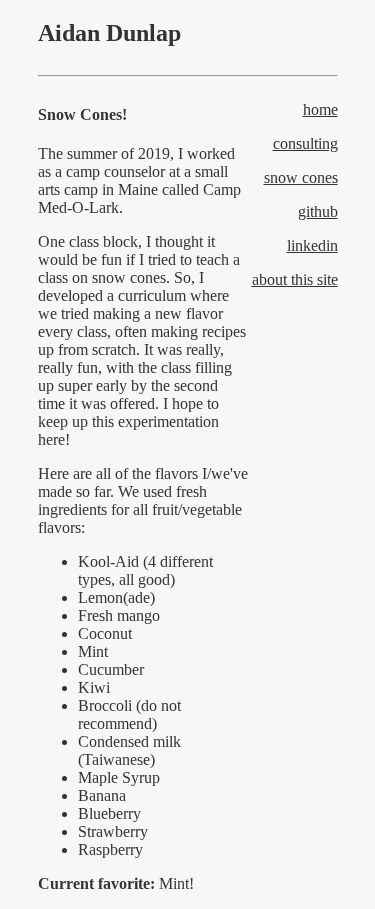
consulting (305, 143)
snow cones (301, 177)
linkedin (312, 245)
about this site (295, 279)
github (318, 211)
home (320, 109)
